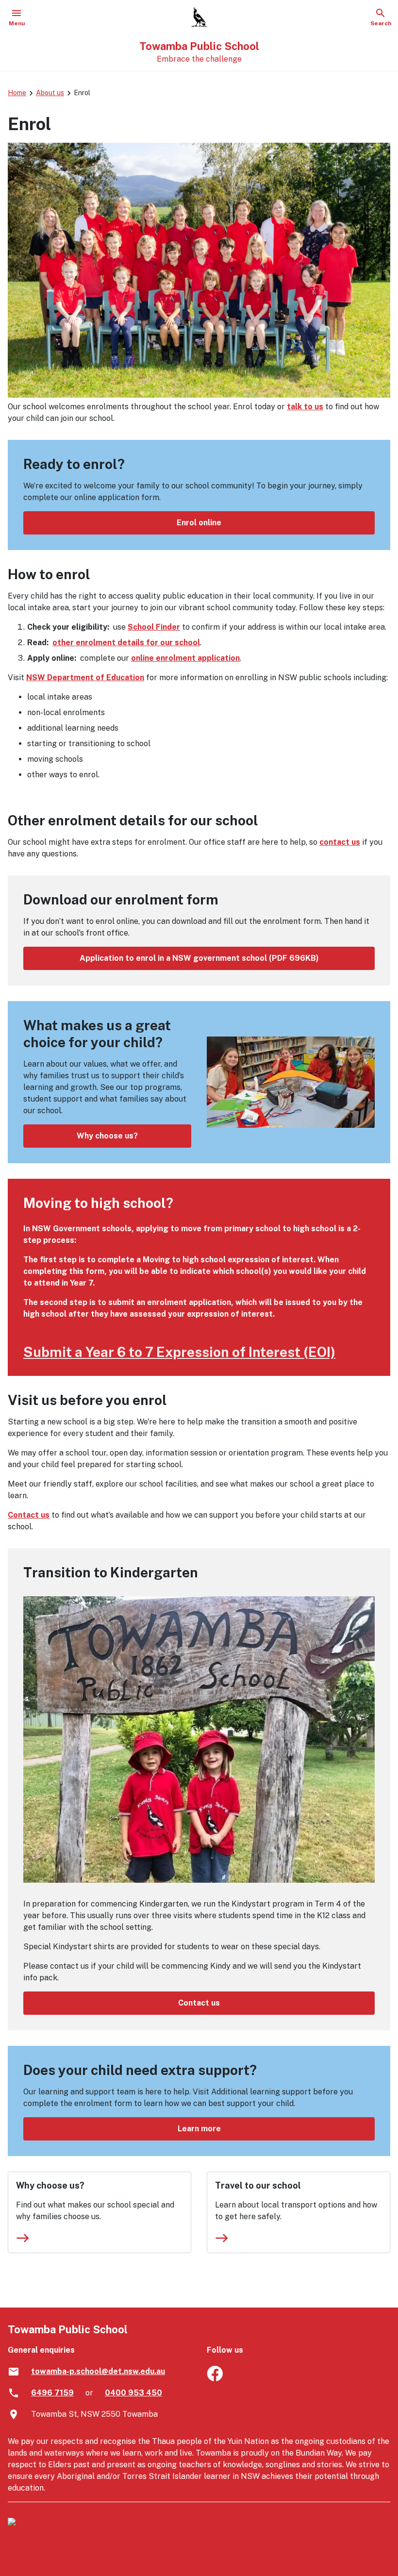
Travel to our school (258, 2185)
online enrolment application (185, 658)
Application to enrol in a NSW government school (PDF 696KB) (199, 958)
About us (50, 93)
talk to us (305, 407)
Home (17, 93)
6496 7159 (52, 2393)
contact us (340, 842)
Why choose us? (107, 1136)
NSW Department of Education (85, 677)
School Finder (154, 627)
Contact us (29, 1515)
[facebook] (215, 2379)
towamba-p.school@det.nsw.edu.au (98, 2371)
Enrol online (199, 523)
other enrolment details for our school (126, 643)
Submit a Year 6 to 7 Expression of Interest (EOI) (179, 1352)
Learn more (199, 2129)
